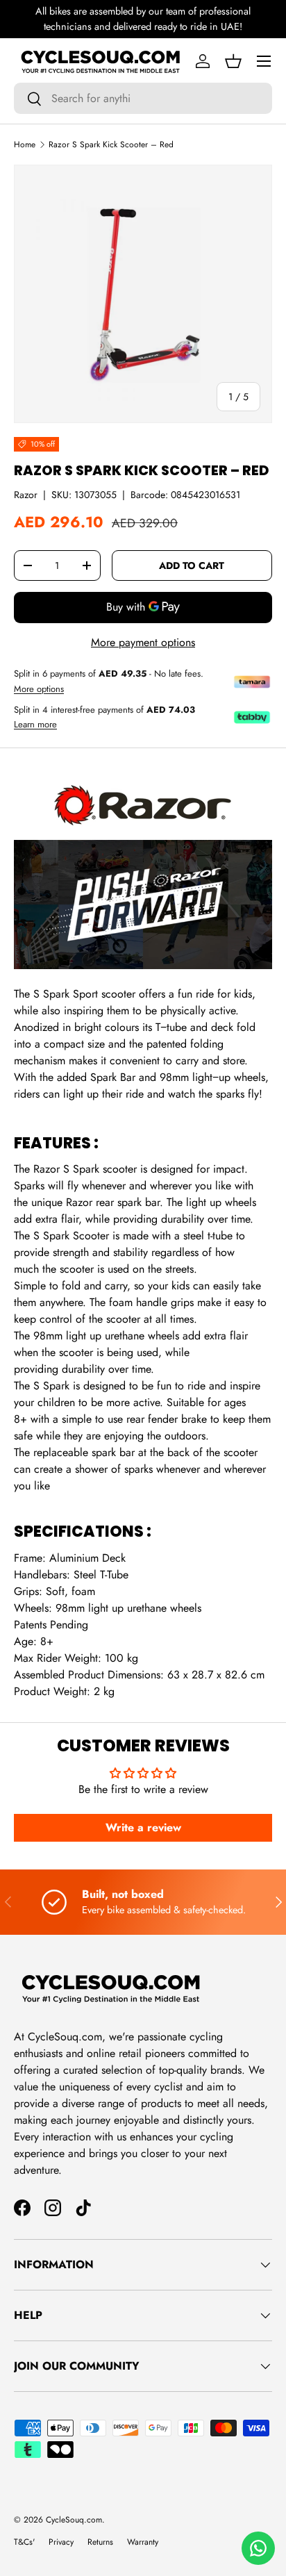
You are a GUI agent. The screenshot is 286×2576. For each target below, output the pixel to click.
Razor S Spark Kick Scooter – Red (111, 145)
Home (25, 145)
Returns (100, 2542)
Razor (26, 495)
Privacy (61, 2542)
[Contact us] (258, 2548)
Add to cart (192, 565)
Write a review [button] (143, 1827)
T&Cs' (24, 2542)
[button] (233, 61)
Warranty (143, 2542)
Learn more (35, 725)
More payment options (143, 642)
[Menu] (264, 61)
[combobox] (143, 98)
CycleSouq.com (74, 2520)
